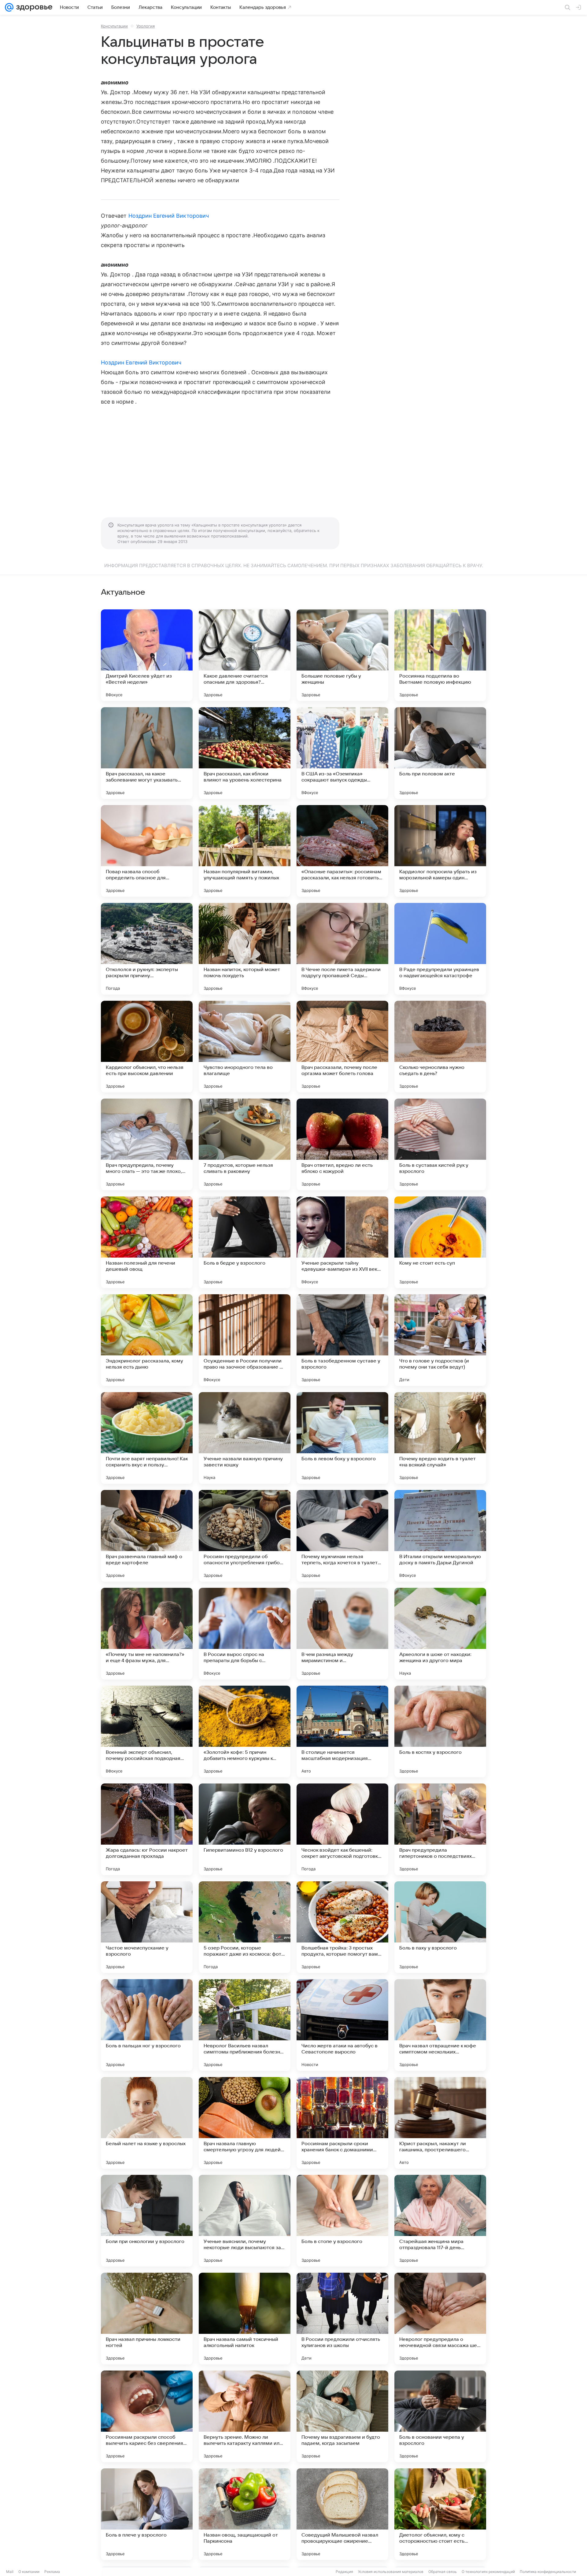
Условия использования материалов (391, 2572)
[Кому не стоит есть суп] (440, 1242)
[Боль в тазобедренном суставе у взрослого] (342, 1340)
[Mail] (9, 7)
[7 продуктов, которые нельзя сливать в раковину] (245, 1144)
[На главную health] (33, 7)
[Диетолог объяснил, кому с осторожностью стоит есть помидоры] (440, 2514)
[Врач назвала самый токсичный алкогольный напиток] (245, 2319)
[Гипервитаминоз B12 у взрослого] (245, 1829)
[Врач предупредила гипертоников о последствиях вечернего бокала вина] (440, 1829)
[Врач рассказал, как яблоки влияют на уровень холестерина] (245, 753)
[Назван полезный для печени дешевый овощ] (147, 1242)
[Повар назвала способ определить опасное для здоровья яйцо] (147, 851)
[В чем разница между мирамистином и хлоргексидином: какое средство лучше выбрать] (342, 1634)
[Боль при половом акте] (440, 753)
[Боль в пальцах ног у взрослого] (147, 2025)
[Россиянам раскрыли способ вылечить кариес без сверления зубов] (147, 2416)
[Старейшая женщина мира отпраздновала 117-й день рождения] (440, 2221)
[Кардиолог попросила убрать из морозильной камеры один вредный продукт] (440, 851)
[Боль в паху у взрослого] (440, 1927)
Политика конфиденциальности (548, 2572)
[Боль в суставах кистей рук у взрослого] (440, 1144)
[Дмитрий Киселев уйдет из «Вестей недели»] (147, 655)
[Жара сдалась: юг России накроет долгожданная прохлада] (147, 1829)
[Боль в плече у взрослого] (147, 2514)
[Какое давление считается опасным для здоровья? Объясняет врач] (245, 655)
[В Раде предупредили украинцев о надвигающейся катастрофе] (440, 949)
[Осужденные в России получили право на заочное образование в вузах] (245, 1340)
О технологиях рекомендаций (488, 2572)
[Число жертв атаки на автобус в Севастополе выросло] (342, 2025)
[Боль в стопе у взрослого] (342, 2221)
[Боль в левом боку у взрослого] (342, 1438)
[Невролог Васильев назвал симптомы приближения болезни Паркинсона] (245, 2025)
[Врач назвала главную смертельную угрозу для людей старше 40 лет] (245, 2123)
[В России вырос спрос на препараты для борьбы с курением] (245, 1634)
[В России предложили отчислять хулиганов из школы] (342, 2319)
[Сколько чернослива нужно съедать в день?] (440, 1047)
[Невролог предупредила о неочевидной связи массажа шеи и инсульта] (440, 2319)
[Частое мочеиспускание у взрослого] (147, 1927)
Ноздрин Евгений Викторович (169, 216)
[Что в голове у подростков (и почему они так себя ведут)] (440, 1340)
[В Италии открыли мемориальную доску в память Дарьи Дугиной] (440, 1536)
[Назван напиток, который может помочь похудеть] (245, 949)
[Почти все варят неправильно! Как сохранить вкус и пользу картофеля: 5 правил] (147, 1438)
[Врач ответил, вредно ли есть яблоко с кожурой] (342, 1144)
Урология (146, 26)
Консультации (114, 26)
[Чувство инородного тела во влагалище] (245, 1047)
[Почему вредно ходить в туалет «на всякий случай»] (440, 1438)
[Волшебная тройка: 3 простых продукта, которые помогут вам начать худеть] (342, 1927)
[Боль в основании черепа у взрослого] (440, 2416)
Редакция (344, 2572)
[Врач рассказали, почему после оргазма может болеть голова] (342, 1047)
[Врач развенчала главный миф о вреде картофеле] (147, 1536)
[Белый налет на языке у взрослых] (147, 2123)
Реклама (52, 2572)
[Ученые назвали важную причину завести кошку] (245, 1438)
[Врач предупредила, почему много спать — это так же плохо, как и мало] (147, 1144)
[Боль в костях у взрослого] (440, 1732)
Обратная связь (443, 2572)
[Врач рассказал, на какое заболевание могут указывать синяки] (147, 753)
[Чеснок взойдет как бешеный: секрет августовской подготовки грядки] (342, 1829)
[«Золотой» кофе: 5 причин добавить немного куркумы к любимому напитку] (245, 1732)
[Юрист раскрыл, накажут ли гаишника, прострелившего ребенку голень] (440, 2123)
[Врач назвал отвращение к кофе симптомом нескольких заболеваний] (440, 2025)
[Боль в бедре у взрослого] (245, 1242)
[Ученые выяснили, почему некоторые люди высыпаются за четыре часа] (245, 2221)
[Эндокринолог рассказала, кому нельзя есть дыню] (147, 1340)
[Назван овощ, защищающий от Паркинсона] (245, 2514)
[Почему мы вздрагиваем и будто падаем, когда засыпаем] (342, 2416)
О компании (29, 2572)
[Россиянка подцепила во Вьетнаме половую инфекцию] (440, 655)
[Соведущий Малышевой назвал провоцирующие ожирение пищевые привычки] (342, 2514)
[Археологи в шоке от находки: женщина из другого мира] (440, 1634)
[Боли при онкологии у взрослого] (147, 2221)
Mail (10, 2572)
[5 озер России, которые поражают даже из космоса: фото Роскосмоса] (245, 1927)
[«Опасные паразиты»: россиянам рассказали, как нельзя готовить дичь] (342, 851)
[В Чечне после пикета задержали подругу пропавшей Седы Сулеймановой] (342, 949)
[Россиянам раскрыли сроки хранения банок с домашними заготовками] (342, 2123)
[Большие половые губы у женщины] (342, 655)
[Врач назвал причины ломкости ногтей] (147, 2319)
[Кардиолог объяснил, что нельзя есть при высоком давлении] (147, 1047)
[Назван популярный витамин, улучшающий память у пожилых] (245, 851)
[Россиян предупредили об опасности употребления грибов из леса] (245, 1536)
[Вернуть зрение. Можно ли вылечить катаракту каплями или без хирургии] (245, 2416)
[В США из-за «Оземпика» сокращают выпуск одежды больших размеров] (342, 753)
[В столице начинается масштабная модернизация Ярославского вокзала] (342, 1732)
